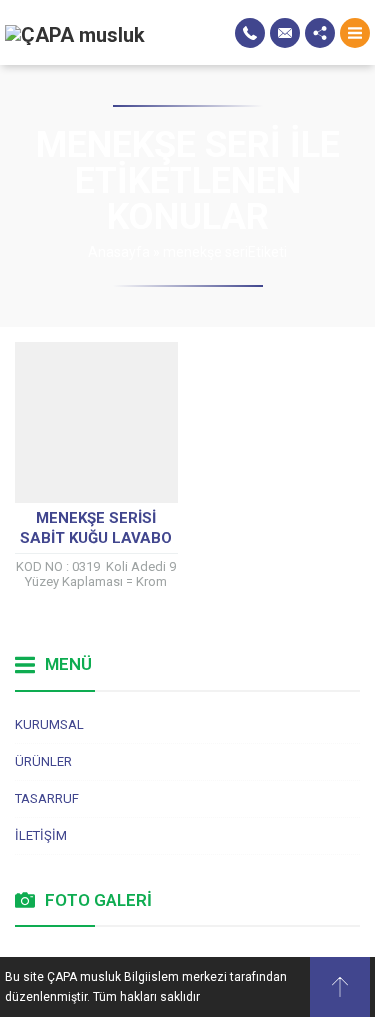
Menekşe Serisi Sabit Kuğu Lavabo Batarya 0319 (96, 538)
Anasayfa (119, 252)
